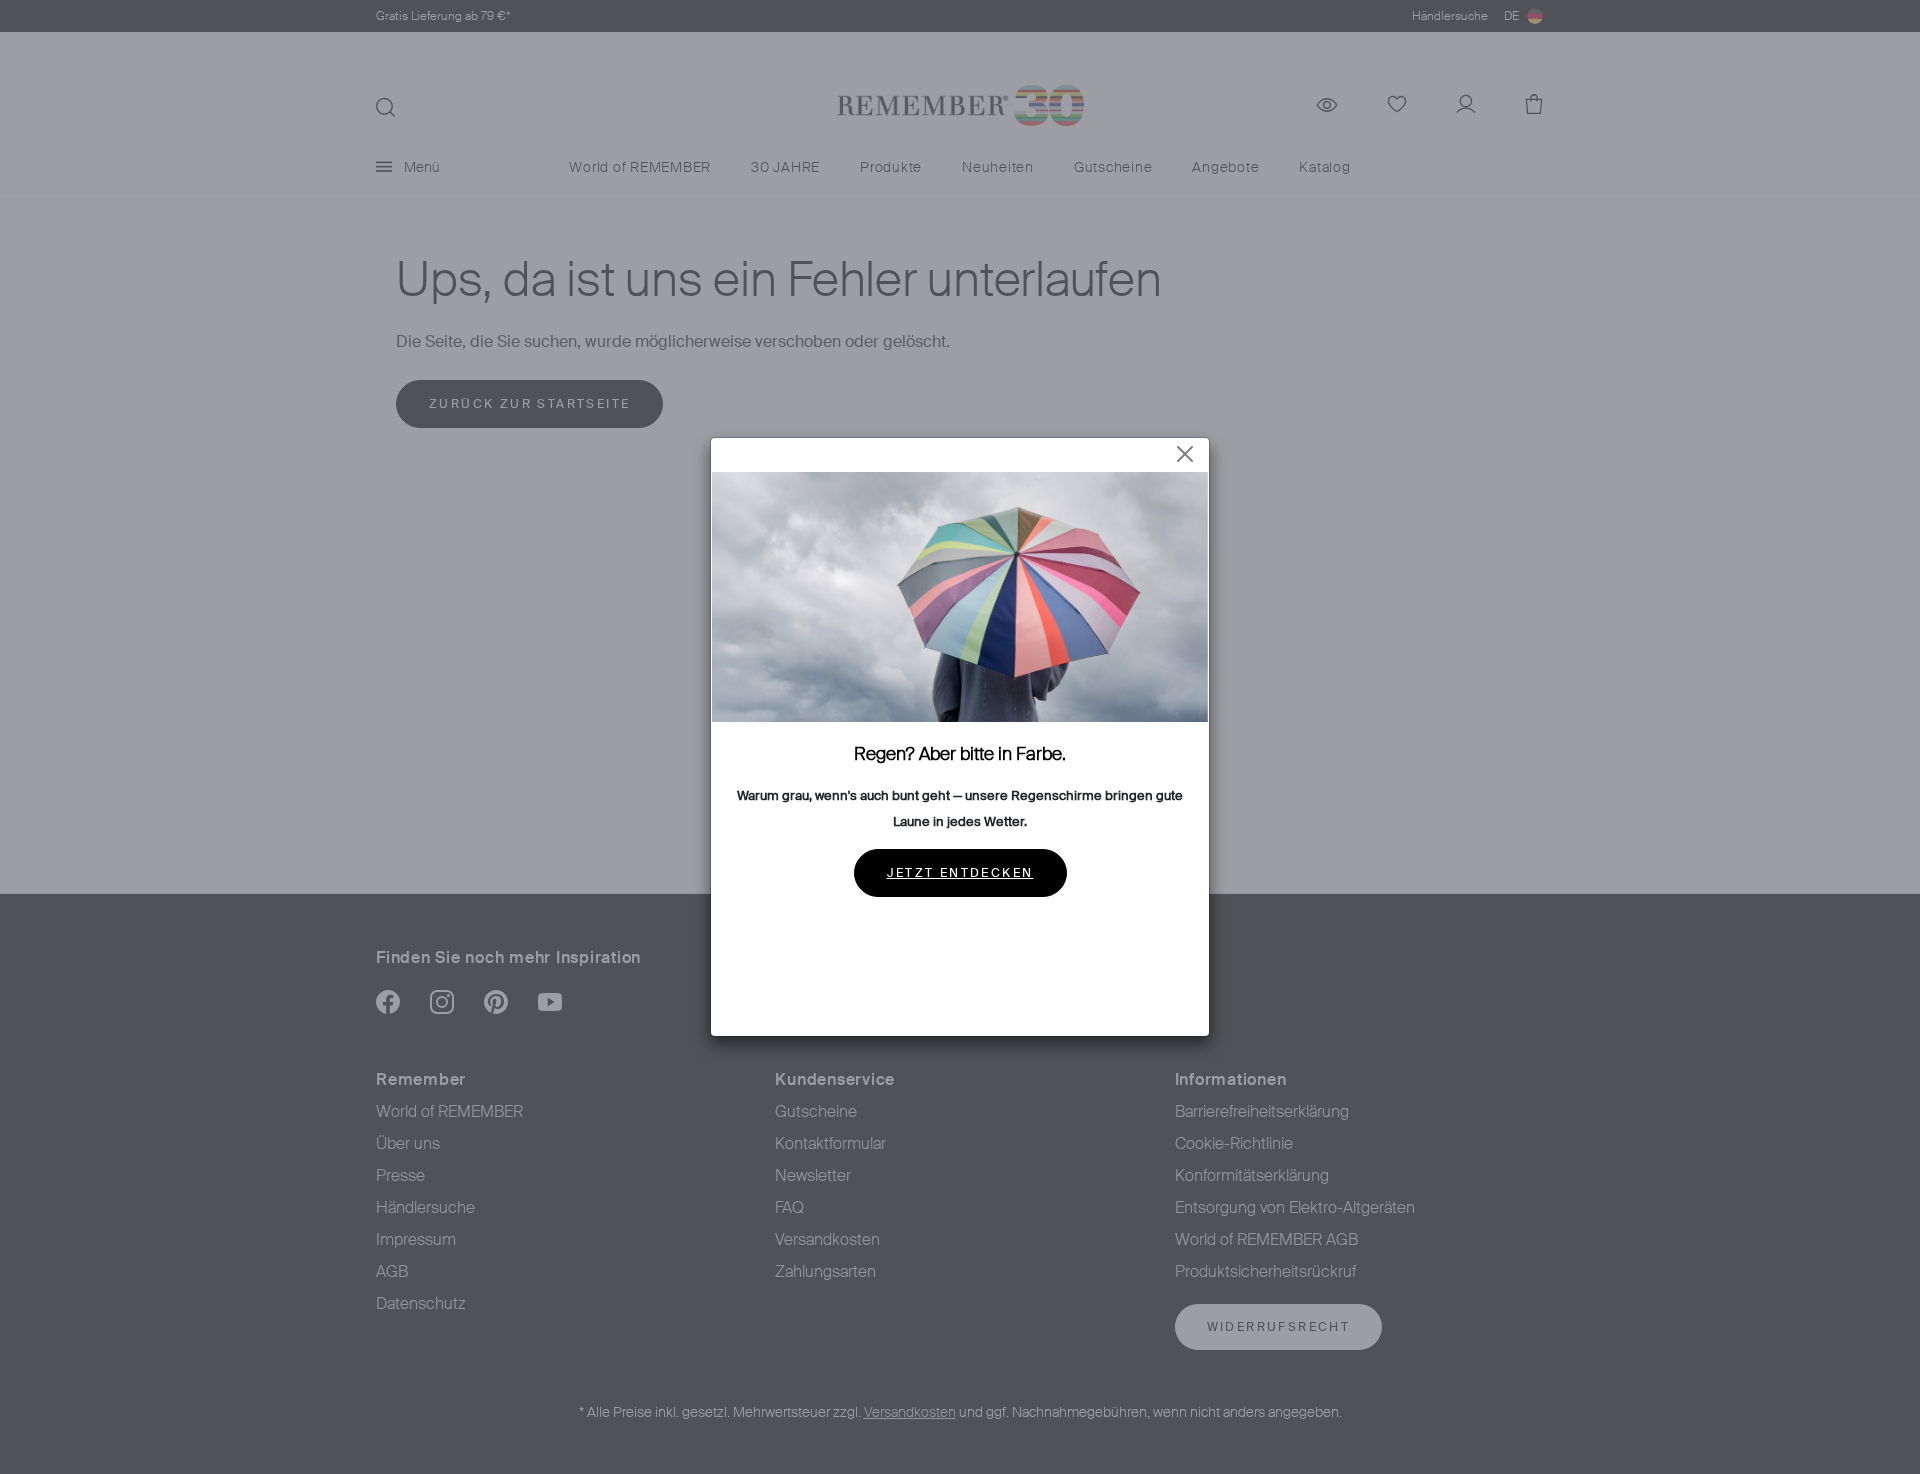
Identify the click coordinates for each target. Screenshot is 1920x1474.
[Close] (1185, 454)
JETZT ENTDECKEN (960, 873)
